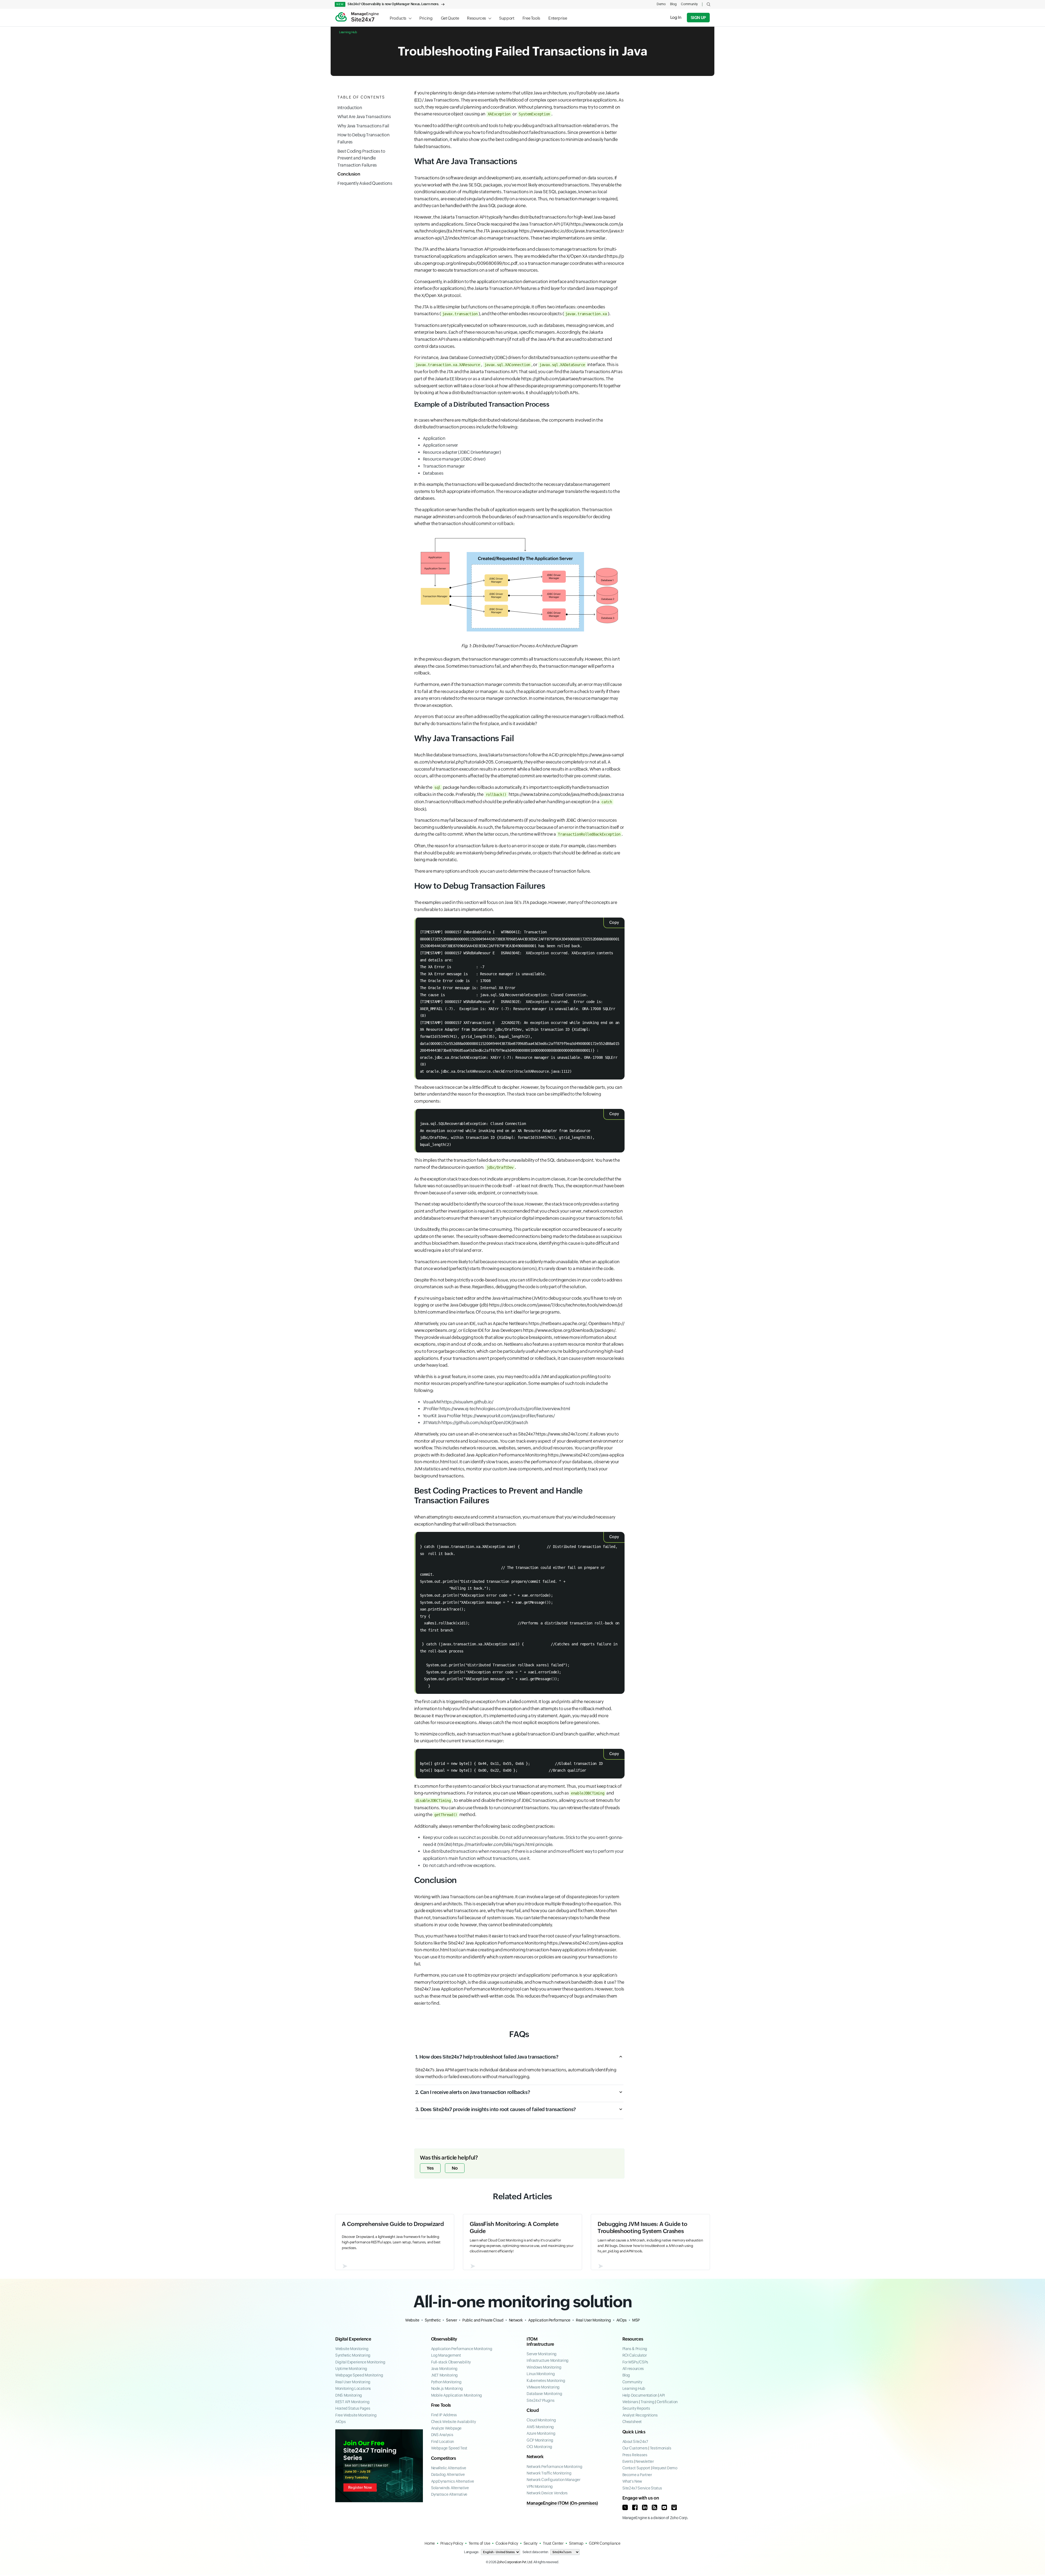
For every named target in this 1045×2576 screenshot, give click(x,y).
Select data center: (535, 2552)
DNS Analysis (442, 2435)
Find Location (442, 2442)
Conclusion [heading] (435, 1880)
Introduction (350, 108)
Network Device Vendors (547, 2493)
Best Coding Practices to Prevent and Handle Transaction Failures (361, 158)
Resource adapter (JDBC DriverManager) (462, 452)
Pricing (426, 18)
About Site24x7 (635, 2442)
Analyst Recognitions (640, 2415)
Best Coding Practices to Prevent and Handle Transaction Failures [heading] (499, 1496)
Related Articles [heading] (522, 2196)
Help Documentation (640, 2395)
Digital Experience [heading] (353, 2339)
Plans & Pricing (635, 2349)
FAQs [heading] (519, 2034)
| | (650, 2402)
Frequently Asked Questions (365, 183)
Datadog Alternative (448, 2474)
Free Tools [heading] (441, 2405)
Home (430, 2543)
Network (516, 2320)
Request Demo (665, 2468)
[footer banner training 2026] (379, 2466)
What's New (632, 2481)
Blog (673, 4)
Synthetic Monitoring (353, 2355)
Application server (441, 445)
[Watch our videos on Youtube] (664, 2507)
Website (412, 2320)
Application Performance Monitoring (462, 2349)
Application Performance (549, 2320)
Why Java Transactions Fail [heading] (464, 738)
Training (648, 2402)
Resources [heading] (633, 2339)
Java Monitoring (444, 2369)
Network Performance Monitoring (554, 2467)
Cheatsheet (632, 2422)
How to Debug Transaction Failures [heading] (480, 886)
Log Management (446, 2355)
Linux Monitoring (541, 2374)
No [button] (455, 2168)
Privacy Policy (452, 2543)
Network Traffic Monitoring (549, 2473)
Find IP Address (444, 2415)
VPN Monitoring (540, 2486)
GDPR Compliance (605, 2543)
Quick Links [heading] (634, 2432)
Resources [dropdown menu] (477, 18)
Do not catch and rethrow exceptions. (459, 1865)
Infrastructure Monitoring (548, 2360)
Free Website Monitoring (356, 2415)
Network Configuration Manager (554, 2480)
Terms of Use (480, 2543)
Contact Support (636, 2468)
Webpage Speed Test (449, 2448)
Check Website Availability (454, 2422)
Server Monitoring (542, 2354)
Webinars (630, 2402)
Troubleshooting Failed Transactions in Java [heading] (523, 51)
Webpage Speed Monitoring (359, 2375)
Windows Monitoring (544, 2367)
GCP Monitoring (540, 2440)
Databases (433, 473)
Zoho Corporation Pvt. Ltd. (515, 2562)
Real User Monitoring (593, 2320)
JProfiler (497, 1409)
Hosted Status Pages (353, 2408)
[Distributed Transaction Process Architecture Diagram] (519, 585)
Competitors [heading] (444, 2458)
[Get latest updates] (654, 2507)
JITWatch (476, 1423)
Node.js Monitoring (447, 2388)
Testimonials (661, 2448)
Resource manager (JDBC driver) (454, 459)
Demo (661, 4)
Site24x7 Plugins (540, 2400)
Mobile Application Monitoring (457, 2395)
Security (531, 2543)
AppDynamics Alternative (453, 2481)
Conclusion (349, 174)
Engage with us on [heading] (641, 2498)
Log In (676, 17)
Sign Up (698, 18)
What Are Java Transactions (364, 117)
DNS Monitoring (349, 2395)
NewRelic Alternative (449, 2468)
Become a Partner (637, 2475)
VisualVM (458, 1402)
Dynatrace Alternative (449, 2494)
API (662, 2395)
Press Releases (635, 2455)
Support (507, 18)
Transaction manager (444, 466)
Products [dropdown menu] (398, 18)
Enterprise (558, 18)
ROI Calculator (635, 2355)
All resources (633, 2369)
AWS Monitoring (540, 2427)
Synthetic (433, 2320)
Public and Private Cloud (483, 2320)
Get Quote (450, 18)
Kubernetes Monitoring (546, 2381)
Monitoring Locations (353, 2388)
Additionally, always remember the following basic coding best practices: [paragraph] (485, 1826)
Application (434, 438)
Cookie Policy (507, 2543)
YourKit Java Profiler (489, 1416)
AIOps (622, 2320)
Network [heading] (535, 2457)
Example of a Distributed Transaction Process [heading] (482, 404)
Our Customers (635, 2448)
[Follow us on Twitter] (625, 2507)
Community (689, 4)
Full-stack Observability (451, 2362)
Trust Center (553, 2543)
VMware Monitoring (543, 2387)
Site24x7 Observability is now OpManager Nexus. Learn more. (388, 4)
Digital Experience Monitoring (360, 2362)
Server (451, 2320)
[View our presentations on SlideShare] (674, 2507)
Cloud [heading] (533, 2410)
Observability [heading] (444, 2339)
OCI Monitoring (539, 2447)
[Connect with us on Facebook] (635, 2507)
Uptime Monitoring (351, 2369)
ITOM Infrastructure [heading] (540, 2342)
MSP (636, 2320)
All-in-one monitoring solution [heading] (523, 2301)
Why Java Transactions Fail (363, 126)
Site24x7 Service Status (642, 2488)
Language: (472, 2552)
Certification (667, 2402)
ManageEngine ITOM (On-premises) (562, 2503)
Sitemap (576, 2543)
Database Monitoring (544, 2394)
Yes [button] (430, 2168)
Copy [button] (614, 922)
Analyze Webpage (446, 2428)
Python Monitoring (446, 2382)
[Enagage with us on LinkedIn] (645, 2507)
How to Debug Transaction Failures (363, 139)
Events (628, 2461)
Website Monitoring (352, 2349)
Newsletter (645, 2461)
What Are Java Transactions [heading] (466, 161)
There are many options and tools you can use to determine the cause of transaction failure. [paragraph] (502, 871)
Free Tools (531, 18)
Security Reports (636, 2408)
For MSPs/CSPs (635, 2362)
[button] (709, 4)
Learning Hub (348, 32)
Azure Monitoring (541, 2433)
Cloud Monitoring (541, 2420)
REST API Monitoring (352, 2402)
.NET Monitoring (445, 2375)
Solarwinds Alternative (450, 2488)
